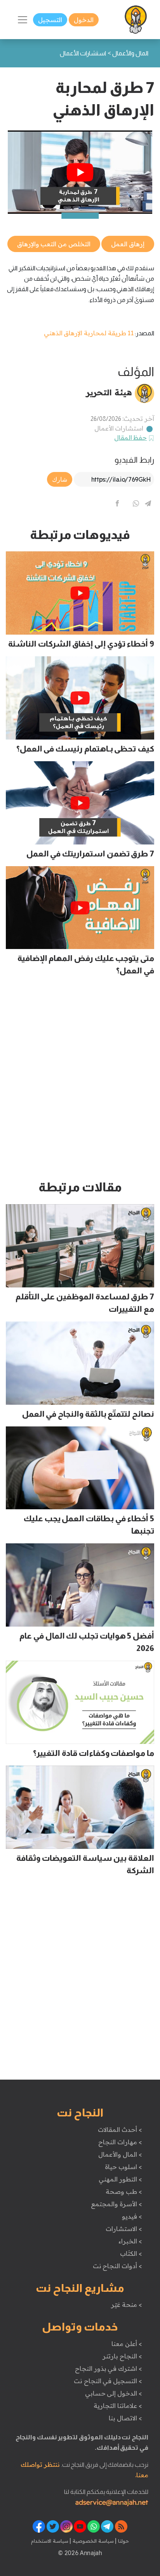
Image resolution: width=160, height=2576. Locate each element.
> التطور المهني (120, 2179)
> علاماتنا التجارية (118, 2406)
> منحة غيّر (126, 2305)
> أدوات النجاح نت (117, 2266)
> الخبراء (130, 2241)
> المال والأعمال (120, 2154)
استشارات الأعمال (119, 428)
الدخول (84, 20)
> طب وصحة (124, 2192)
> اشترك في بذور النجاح (109, 2368)
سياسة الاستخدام (50, 2541)
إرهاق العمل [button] (128, 244)
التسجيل (50, 20)
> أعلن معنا (127, 2344)
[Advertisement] (80, 1081)
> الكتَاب (131, 2253)
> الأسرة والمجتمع (116, 2204)
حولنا (123, 2541)
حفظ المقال (131, 438)
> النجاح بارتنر (122, 2356)
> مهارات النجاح (120, 2142)
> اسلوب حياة (123, 2167)
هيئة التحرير (109, 392)
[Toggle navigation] (23, 20)
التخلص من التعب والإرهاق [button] (54, 244)
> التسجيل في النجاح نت (108, 2381)
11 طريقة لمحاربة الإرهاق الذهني (89, 333)
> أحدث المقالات (120, 2130)
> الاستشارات (124, 2229)
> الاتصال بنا (125, 2418)
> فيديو (132, 2216)
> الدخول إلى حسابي (114, 2393)
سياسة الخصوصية (92, 2541)
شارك (60, 479)
